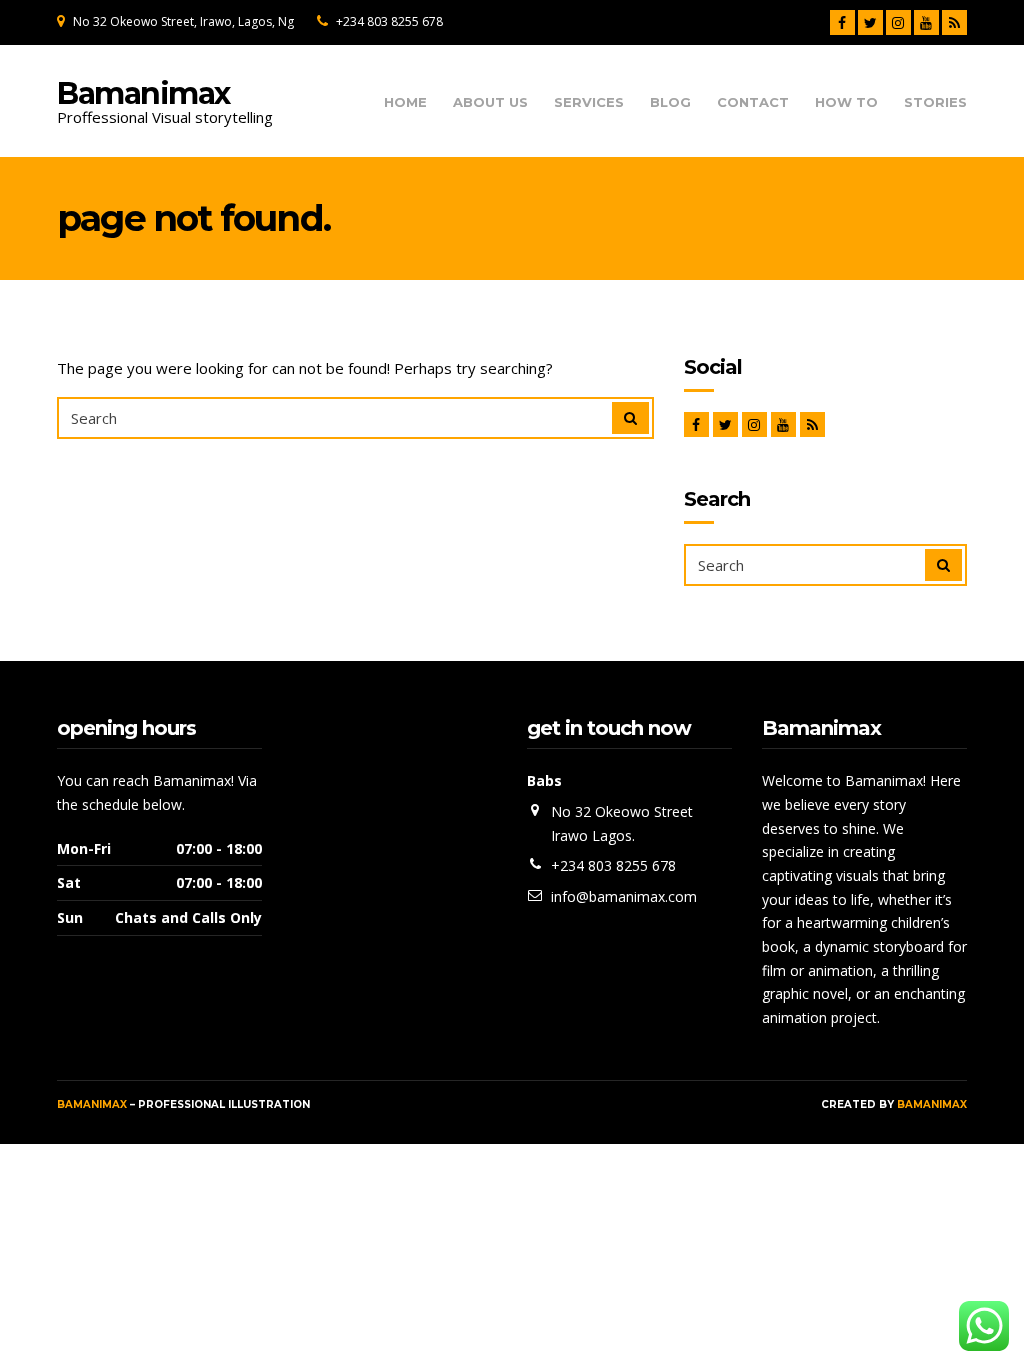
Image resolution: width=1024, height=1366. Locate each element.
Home (405, 102)
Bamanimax (143, 93)
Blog (670, 102)
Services (589, 102)
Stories (935, 102)
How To (846, 102)
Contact (753, 102)
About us (490, 102)
